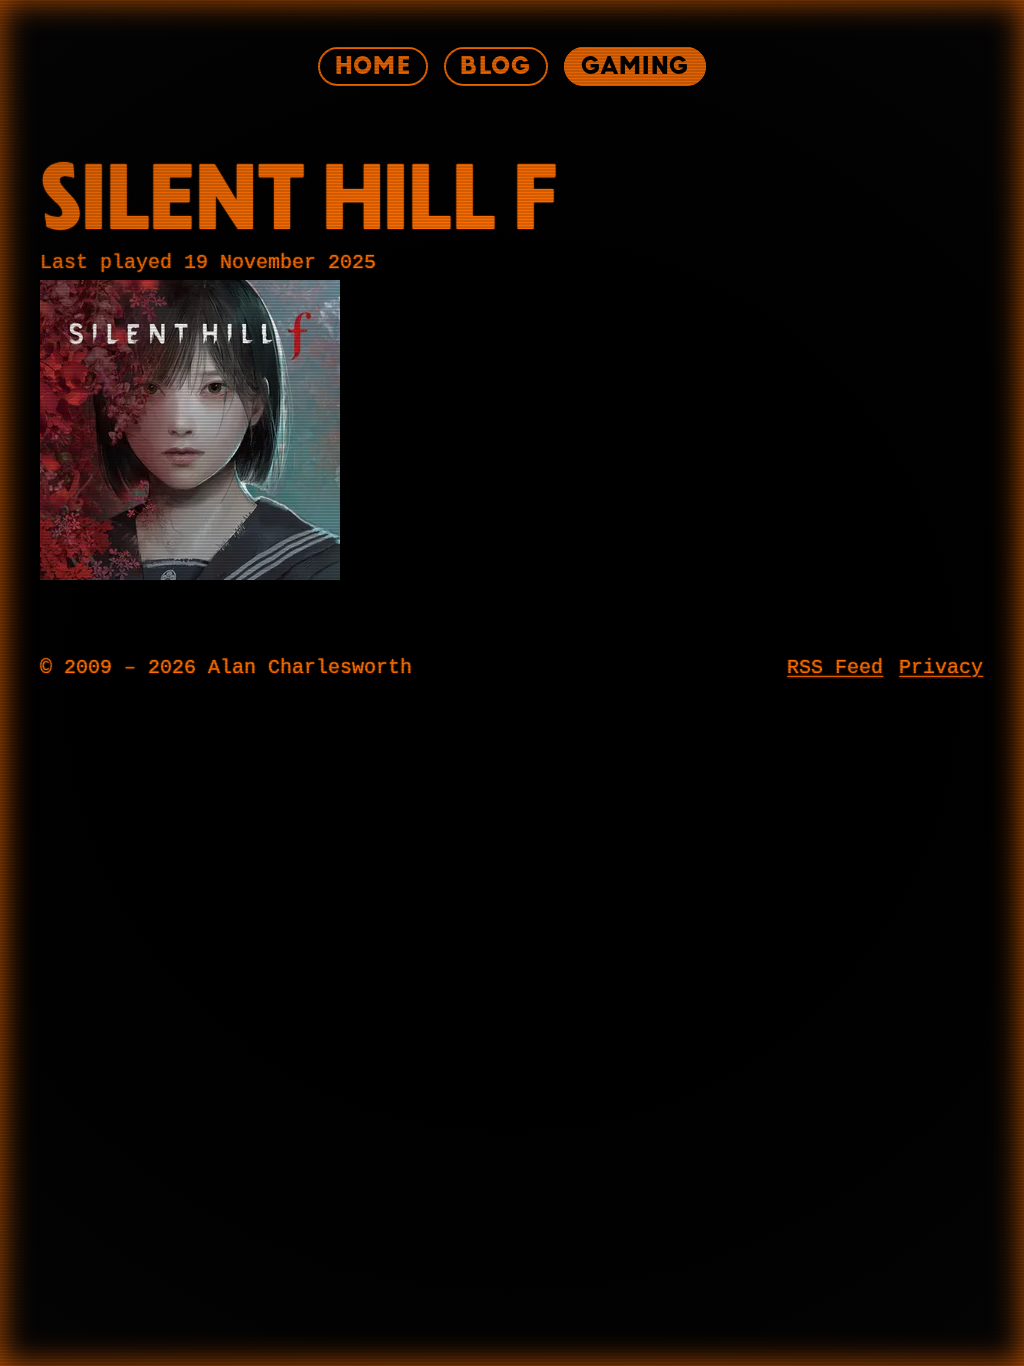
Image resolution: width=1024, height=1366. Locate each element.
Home (373, 66)
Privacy (941, 668)
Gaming (635, 66)
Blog (495, 66)
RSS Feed (835, 668)
